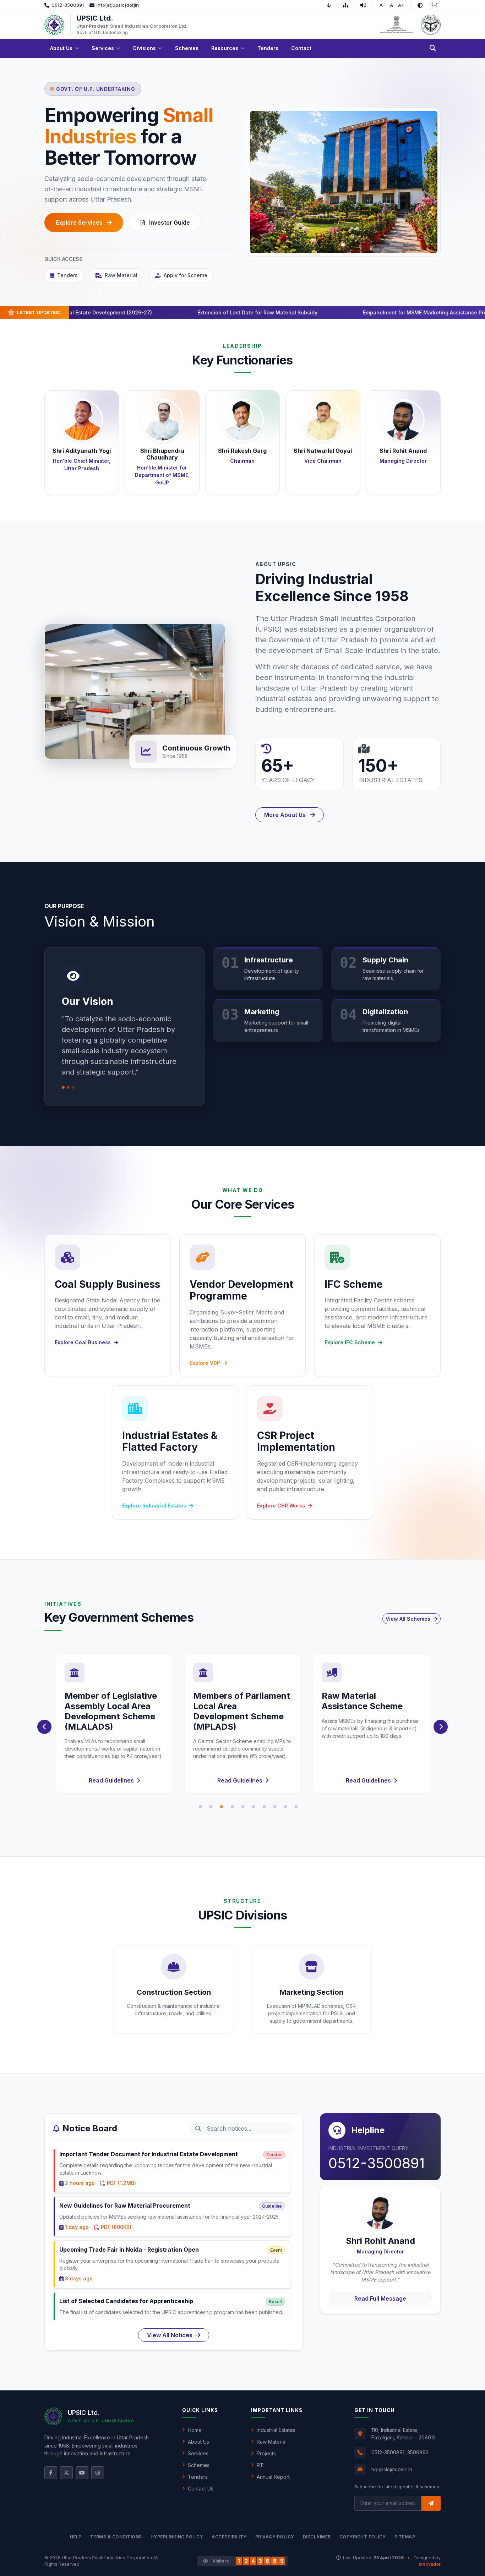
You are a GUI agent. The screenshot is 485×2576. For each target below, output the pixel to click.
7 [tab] (264, 1807)
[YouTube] (82, 2473)
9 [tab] (285, 1807)
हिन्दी (434, 5)
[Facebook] (51, 2473)
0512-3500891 (377, 2163)
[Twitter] (66, 2473)
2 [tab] (211, 1807)
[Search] (433, 48)
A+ (401, 5)
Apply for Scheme (186, 275)
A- (382, 5)
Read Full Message (380, 2298)
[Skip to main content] (332, 5)
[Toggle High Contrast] (420, 5)
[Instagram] (98, 2473)
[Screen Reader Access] (366, 5)
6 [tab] (254, 1807)
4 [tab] (232, 1807)
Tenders (67, 275)
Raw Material (121, 275)
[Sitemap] (348, 5)
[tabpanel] (114, 1724)
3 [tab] (222, 1807)
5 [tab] (243, 1807)
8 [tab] (275, 1807)
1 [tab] (200, 1807)
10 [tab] (296, 1807)
